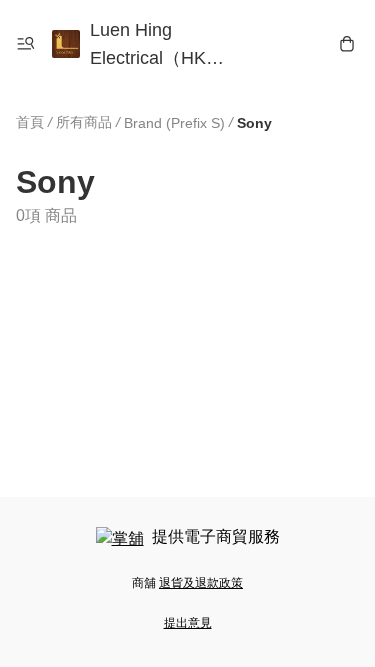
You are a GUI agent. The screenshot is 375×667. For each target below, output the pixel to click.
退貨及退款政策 (201, 583)
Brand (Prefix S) (174, 123)
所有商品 (84, 122)
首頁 (30, 122)
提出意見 (188, 623)
